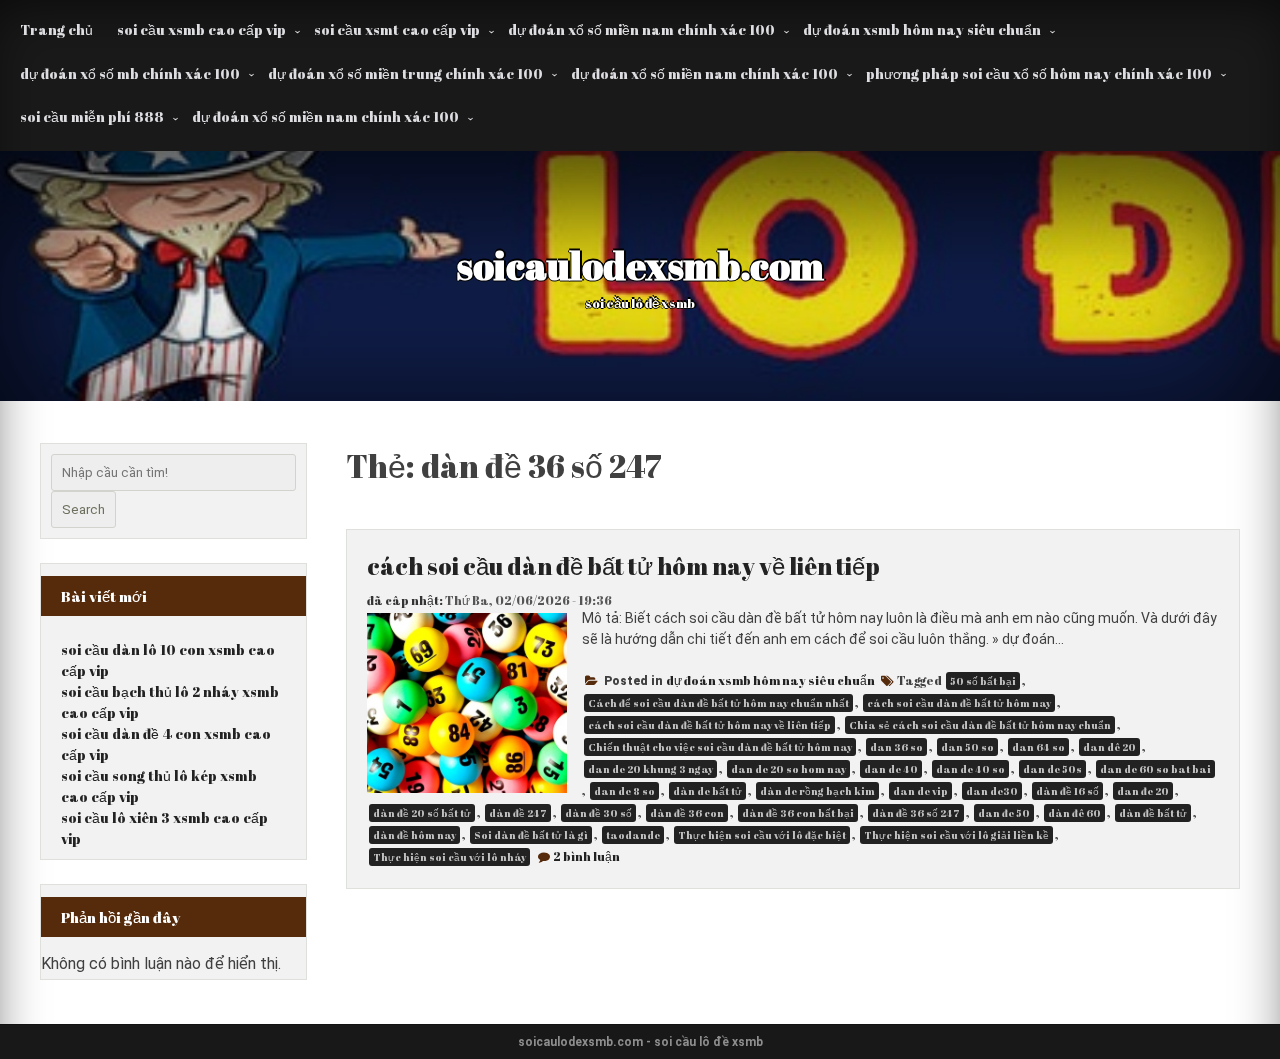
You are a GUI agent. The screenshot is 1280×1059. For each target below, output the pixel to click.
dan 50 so (967, 747)
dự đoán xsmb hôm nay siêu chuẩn (922, 29)
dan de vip (920, 791)
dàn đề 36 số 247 (916, 813)
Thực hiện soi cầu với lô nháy (449, 857)
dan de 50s (1052, 769)
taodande (633, 835)
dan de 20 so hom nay (788, 769)
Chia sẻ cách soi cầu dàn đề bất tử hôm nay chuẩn (980, 725)
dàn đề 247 (518, 813)
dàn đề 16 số (1067, 791)
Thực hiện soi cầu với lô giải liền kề (956, 835)
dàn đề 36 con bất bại (798, 813)
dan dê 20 (1109, 747)
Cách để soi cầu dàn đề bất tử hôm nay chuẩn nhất (718, 703)
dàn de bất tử (707, 791)
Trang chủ (56, 29)
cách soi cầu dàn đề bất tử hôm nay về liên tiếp (623, 566)
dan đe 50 (1004, 813)
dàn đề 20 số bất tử (422, 813)
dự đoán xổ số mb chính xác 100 (130, 73)
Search (83, 509)
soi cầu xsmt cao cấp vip (397, 29)
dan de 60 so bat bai (1155, 769)
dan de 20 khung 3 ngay (650, 769)
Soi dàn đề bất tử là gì (531, 835)
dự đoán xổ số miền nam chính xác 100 (641, 29)
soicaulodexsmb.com (640, 265)
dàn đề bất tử (1153, 813)
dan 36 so (896, 747)
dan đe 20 (1143, 791)
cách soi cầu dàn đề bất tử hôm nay (959, 703)
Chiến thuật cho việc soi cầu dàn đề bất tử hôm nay (720, 747)
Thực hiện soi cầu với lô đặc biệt (762, 835)
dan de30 (992, 791)
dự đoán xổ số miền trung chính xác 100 (405, 73)
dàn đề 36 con (687, 813)
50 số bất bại (983, 681)
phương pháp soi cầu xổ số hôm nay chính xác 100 (1039, 73)
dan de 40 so (970, 769)
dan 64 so (1038, 747)
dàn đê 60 (1074, 813)
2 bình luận (586, 856)
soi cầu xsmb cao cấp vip (201, 29)
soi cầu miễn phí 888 (92, 116)
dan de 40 (891, 769)
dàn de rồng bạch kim (817, 791)
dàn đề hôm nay (414, 835)
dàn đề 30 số (598, 813)
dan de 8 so (624, 791)
